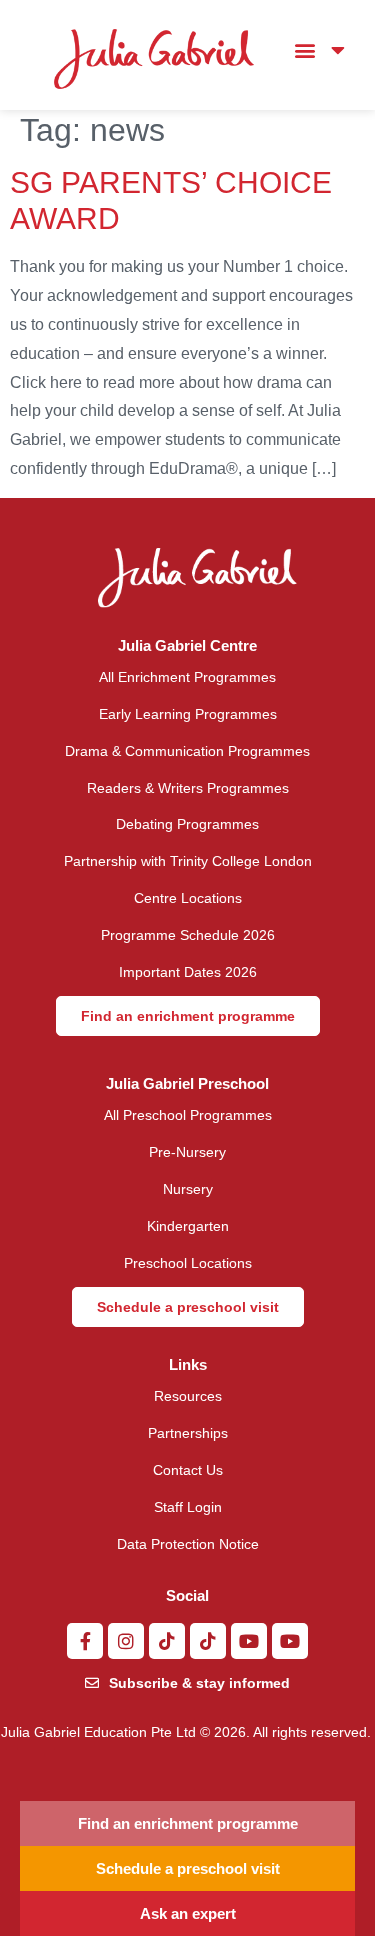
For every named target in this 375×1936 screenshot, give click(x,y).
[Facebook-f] (85, 1641)
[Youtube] (249, 1641)
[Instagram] (126, 1641)
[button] (304, 50)
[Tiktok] (167, 1641)
